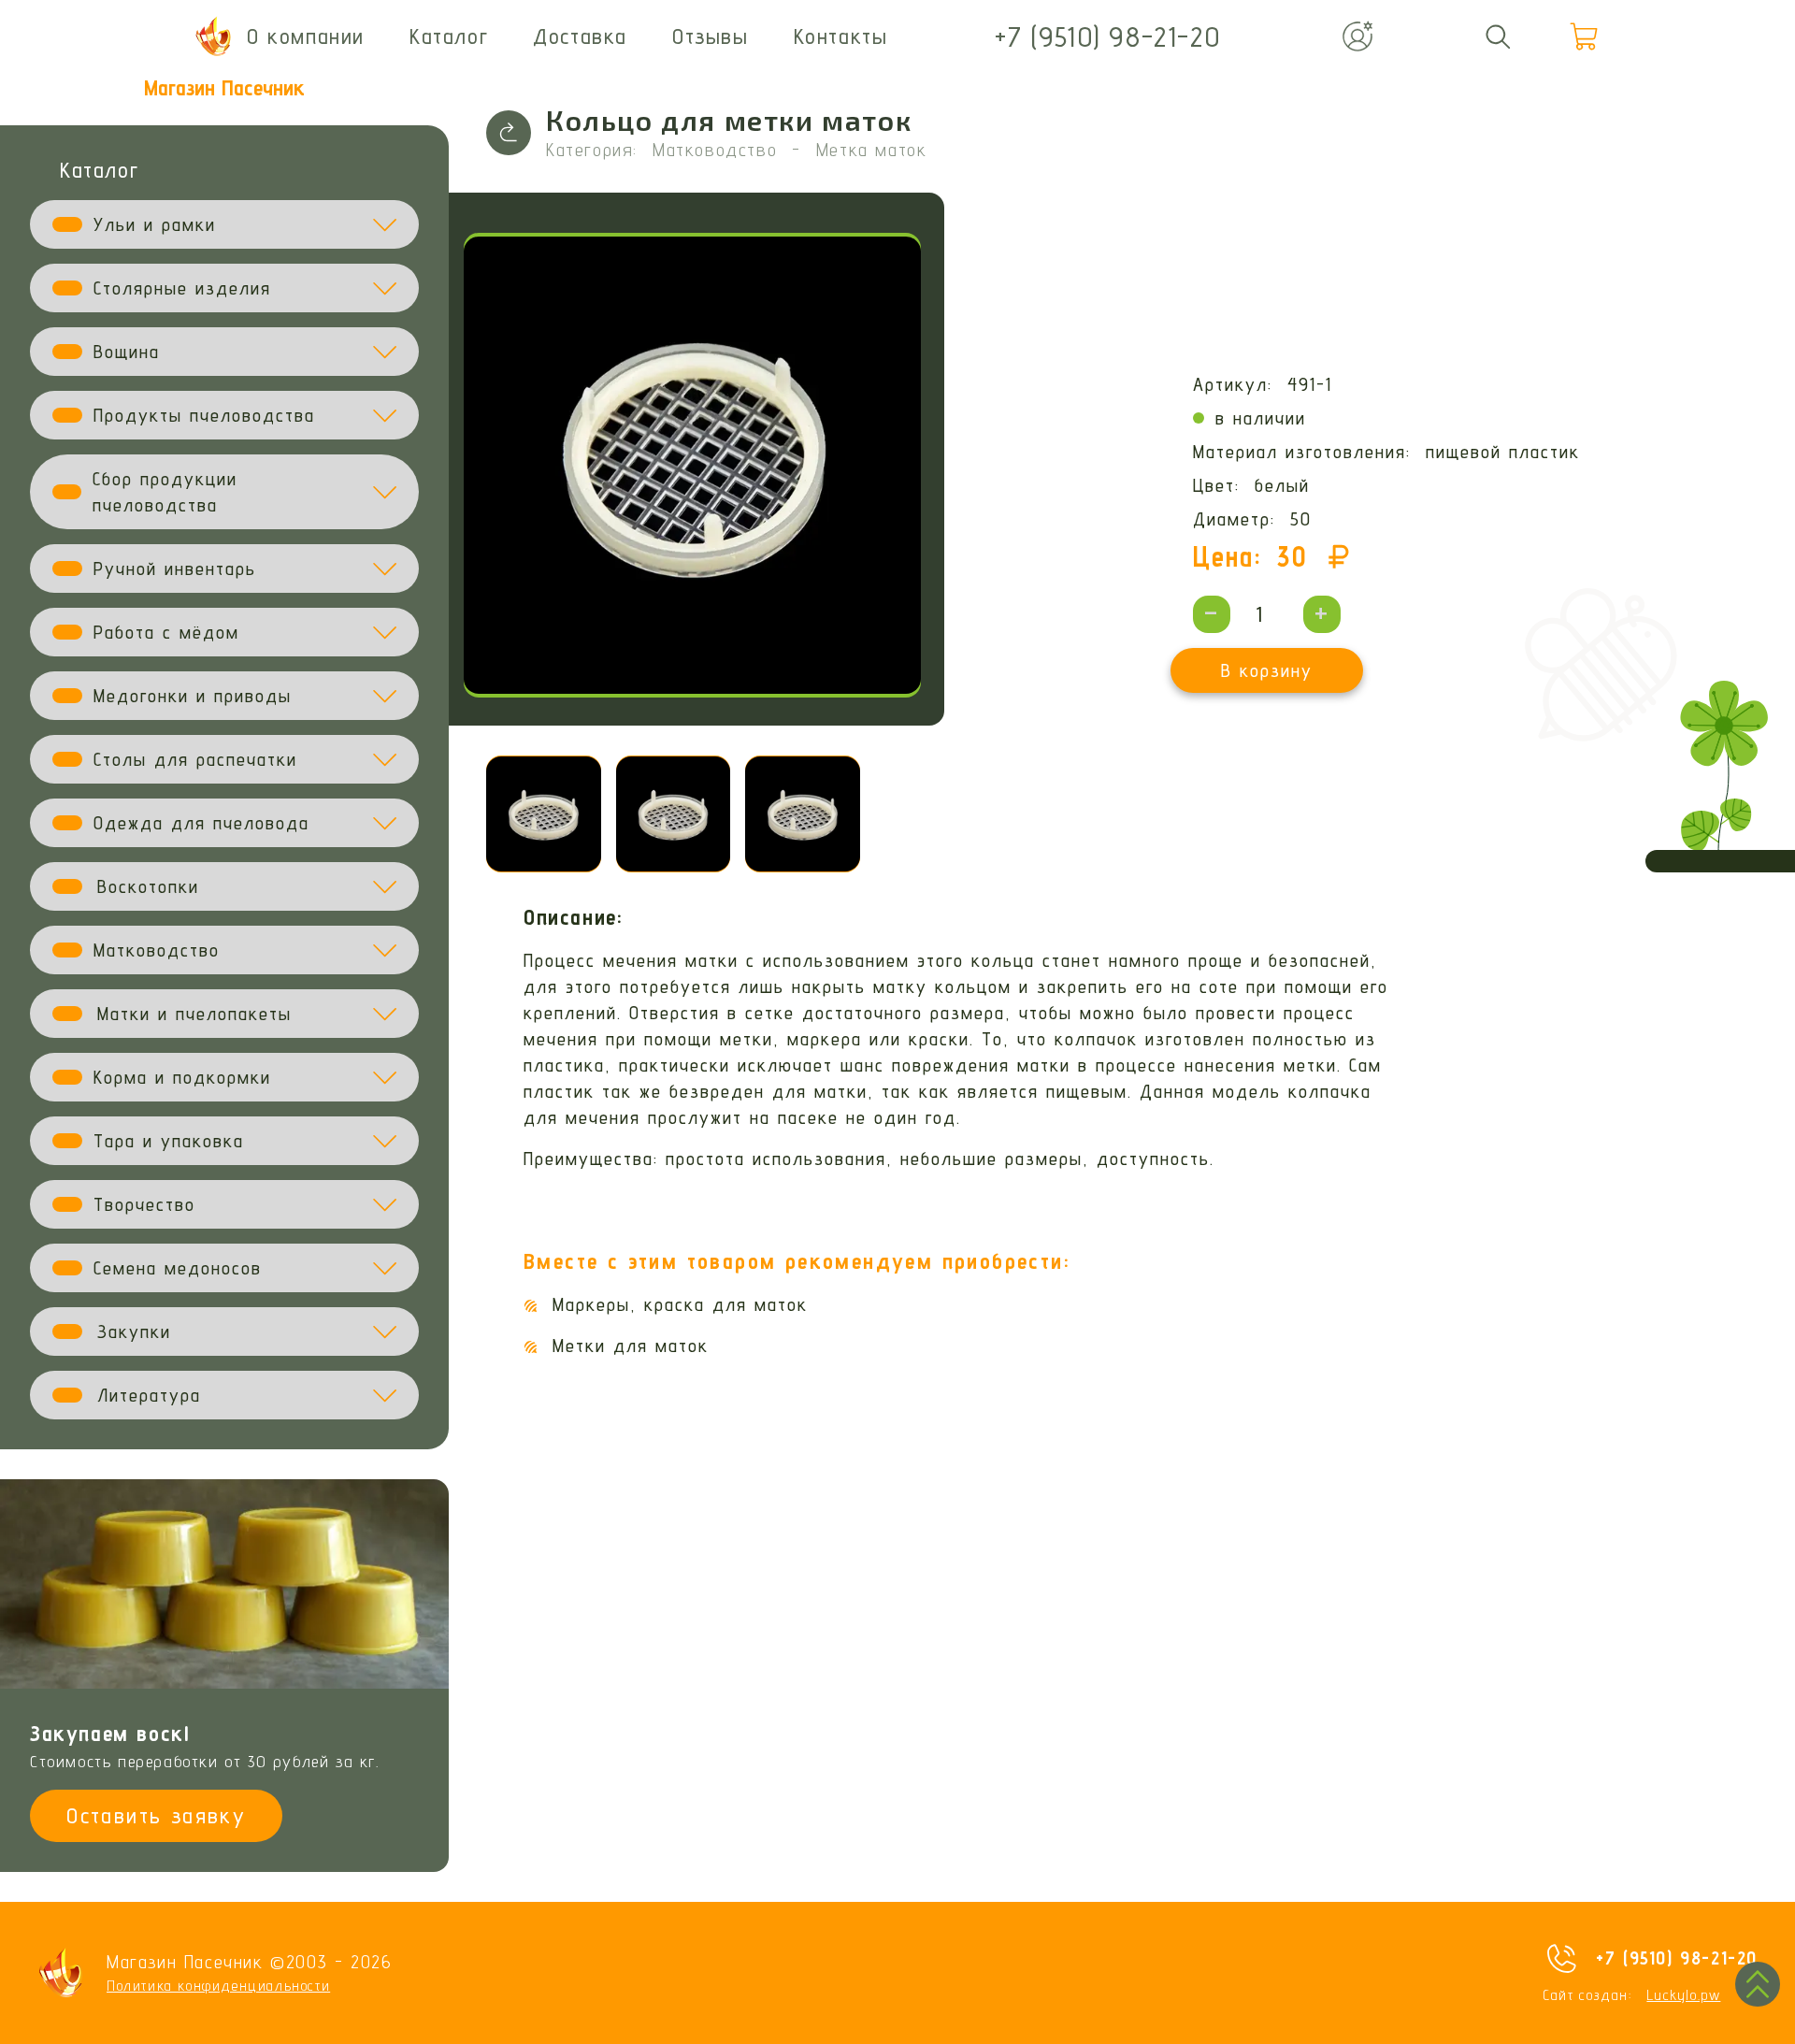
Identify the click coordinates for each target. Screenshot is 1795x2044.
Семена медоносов (178, 1268)
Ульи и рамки (155, 224)
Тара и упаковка (169, 1141)
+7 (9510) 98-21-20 (1677, 1958)
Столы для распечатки (195, 759)
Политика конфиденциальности (218, 1986)
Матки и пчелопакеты (194, 1014)
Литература (149, 1395)
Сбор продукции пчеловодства (165, 492)
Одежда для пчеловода (201, 823)
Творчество (144, 1204)
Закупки (134, 1331)
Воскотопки (148, 886)
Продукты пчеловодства (204, 415)
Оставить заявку (156, 1815)
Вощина (127, 352)
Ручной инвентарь (175, 569)
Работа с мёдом (166, 632)
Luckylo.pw (1683, 1995)
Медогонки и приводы (193, 696)
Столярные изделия (182, 288)
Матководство (157, 950)
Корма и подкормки (182, 1077)
